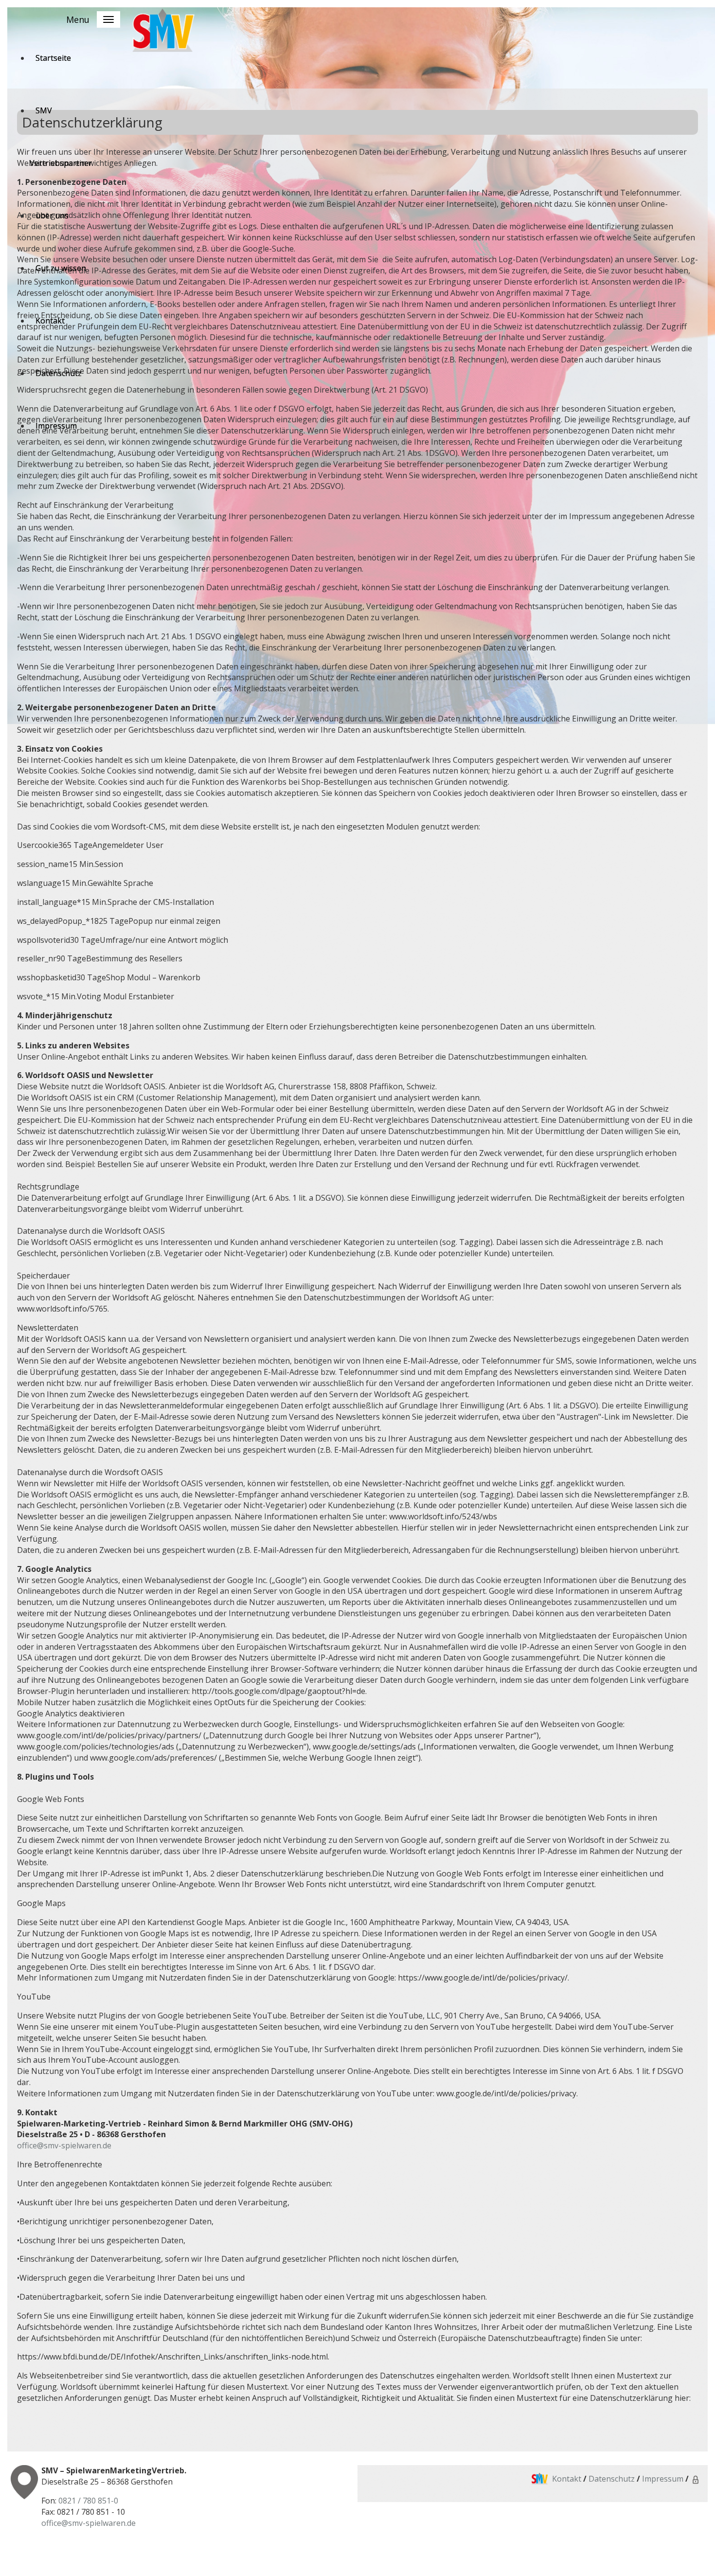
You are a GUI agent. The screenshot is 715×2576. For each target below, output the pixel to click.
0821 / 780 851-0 (88, 2501)
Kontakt (567, 2479)
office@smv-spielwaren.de (64, 2145)
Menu (78, 19)
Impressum (663, 2479)
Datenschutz (611, 2479)
